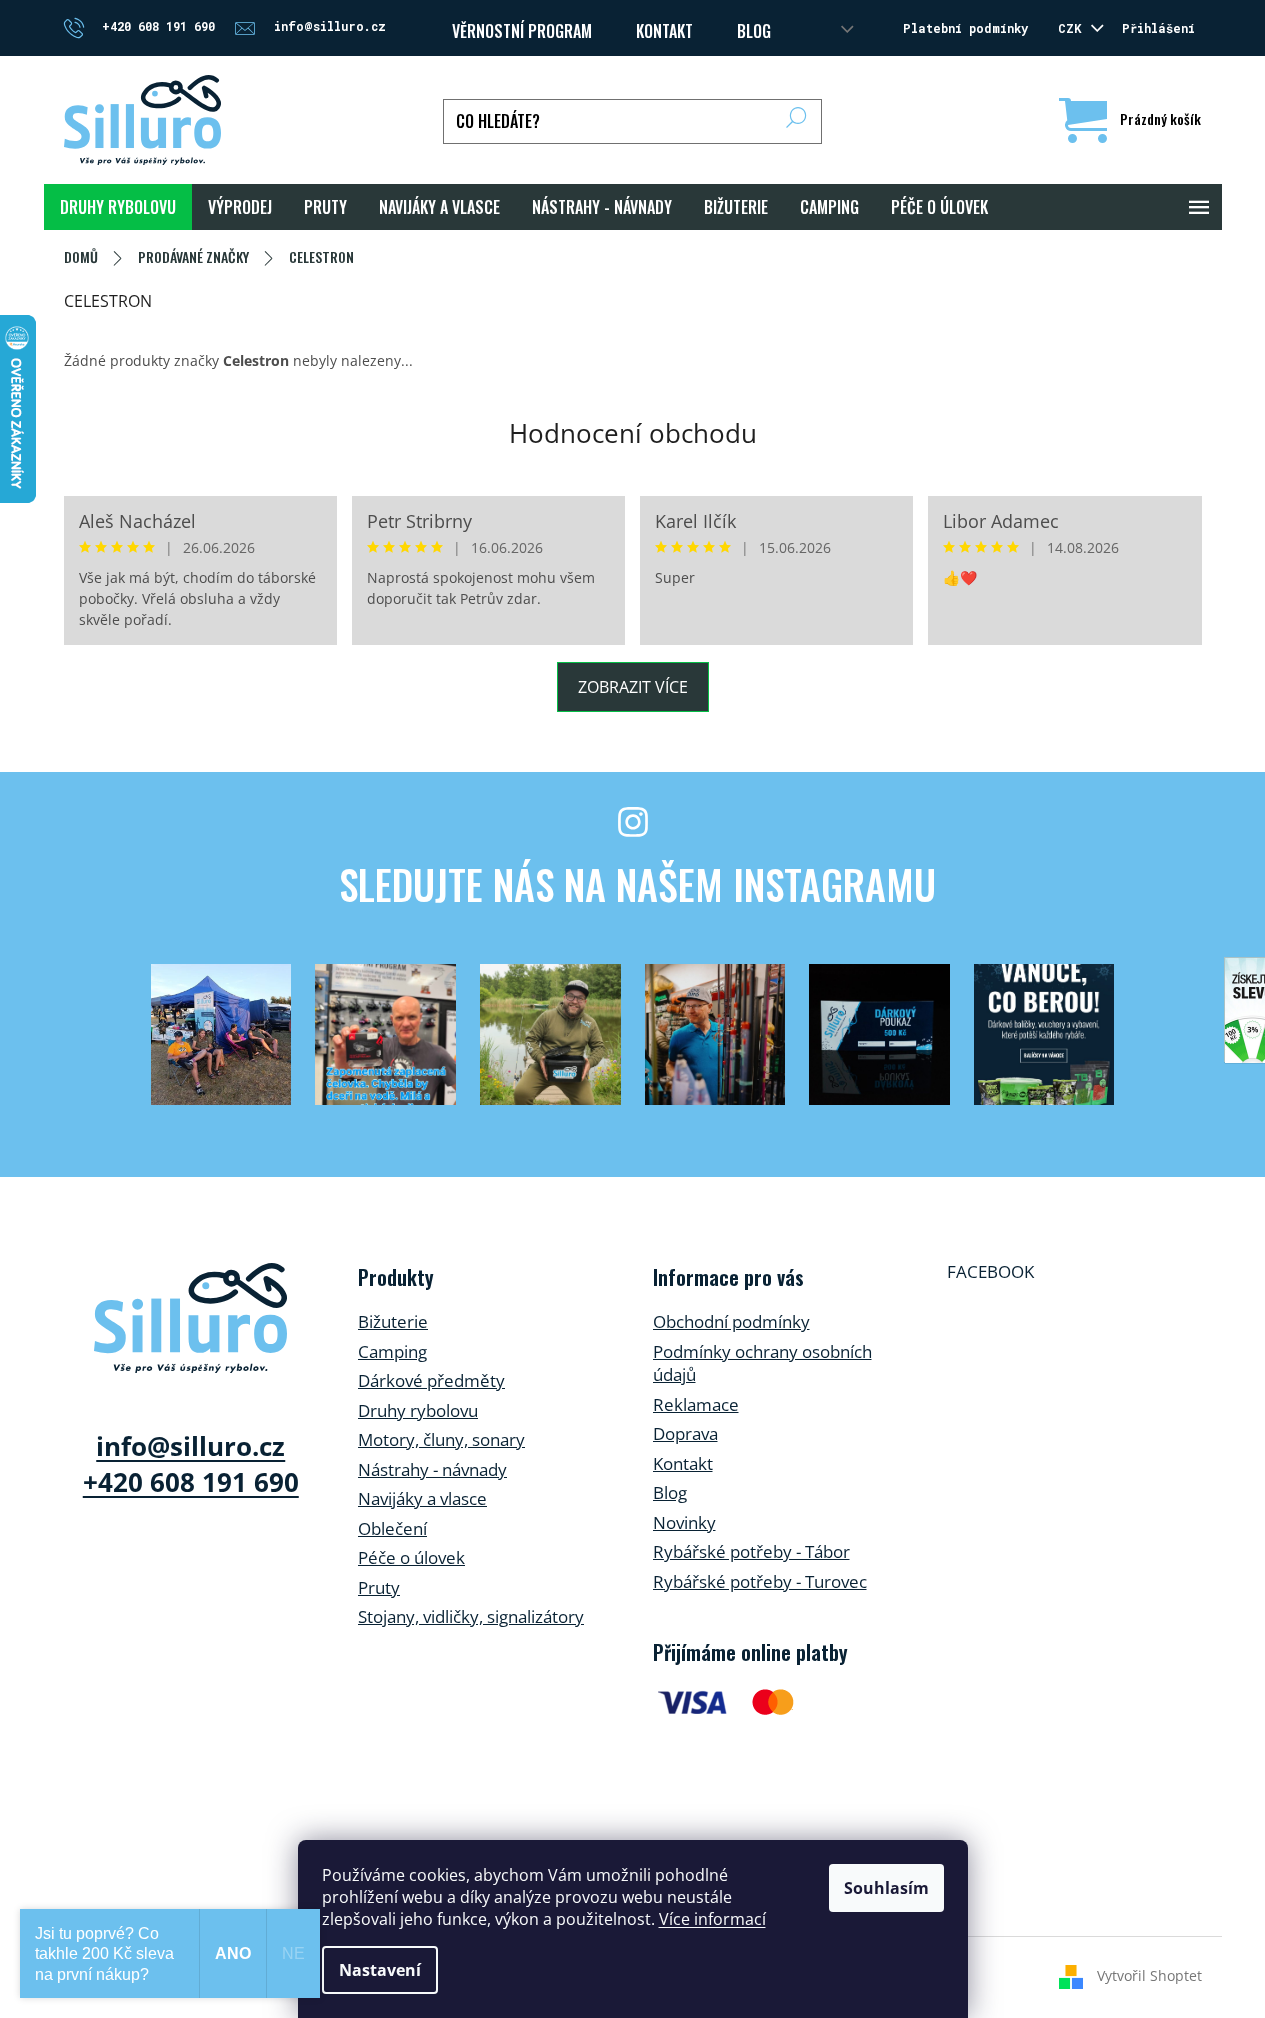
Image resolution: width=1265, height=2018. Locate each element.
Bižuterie (393, 1321)
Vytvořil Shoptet (1149, 1975)
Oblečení (392, 1528)
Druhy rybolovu (418, 1410)
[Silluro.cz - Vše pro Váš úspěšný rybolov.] (190, 1318)
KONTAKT (664, 31)
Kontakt (683, 1463)
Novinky (684, 1522)
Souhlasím (886, 1888)
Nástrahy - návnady (432, 1469)
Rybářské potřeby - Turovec (760, 1581)
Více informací (712, 1919)
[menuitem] (118, 207)
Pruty (379, 1587)
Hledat (796, 121)
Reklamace (696, 1404)
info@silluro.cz (190, 1446)
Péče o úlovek (411, 1557)
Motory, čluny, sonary (441, 1439)
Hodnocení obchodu (633, 433)
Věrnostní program (522, 31)
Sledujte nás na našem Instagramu (637, 884)
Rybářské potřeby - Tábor (751, 1551)
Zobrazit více (633, 687)
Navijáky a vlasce (422, 1498)
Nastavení (380, 1970)
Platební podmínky (965, 28)
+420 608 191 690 (191, 1482)
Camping (392, 1351)
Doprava (685, 1433)
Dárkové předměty (431, 1380)
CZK (1073, 28)
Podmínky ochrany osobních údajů (762, 1363)
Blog (754, 31)
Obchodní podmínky (731, 1321)
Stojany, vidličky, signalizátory (471, 1616)
